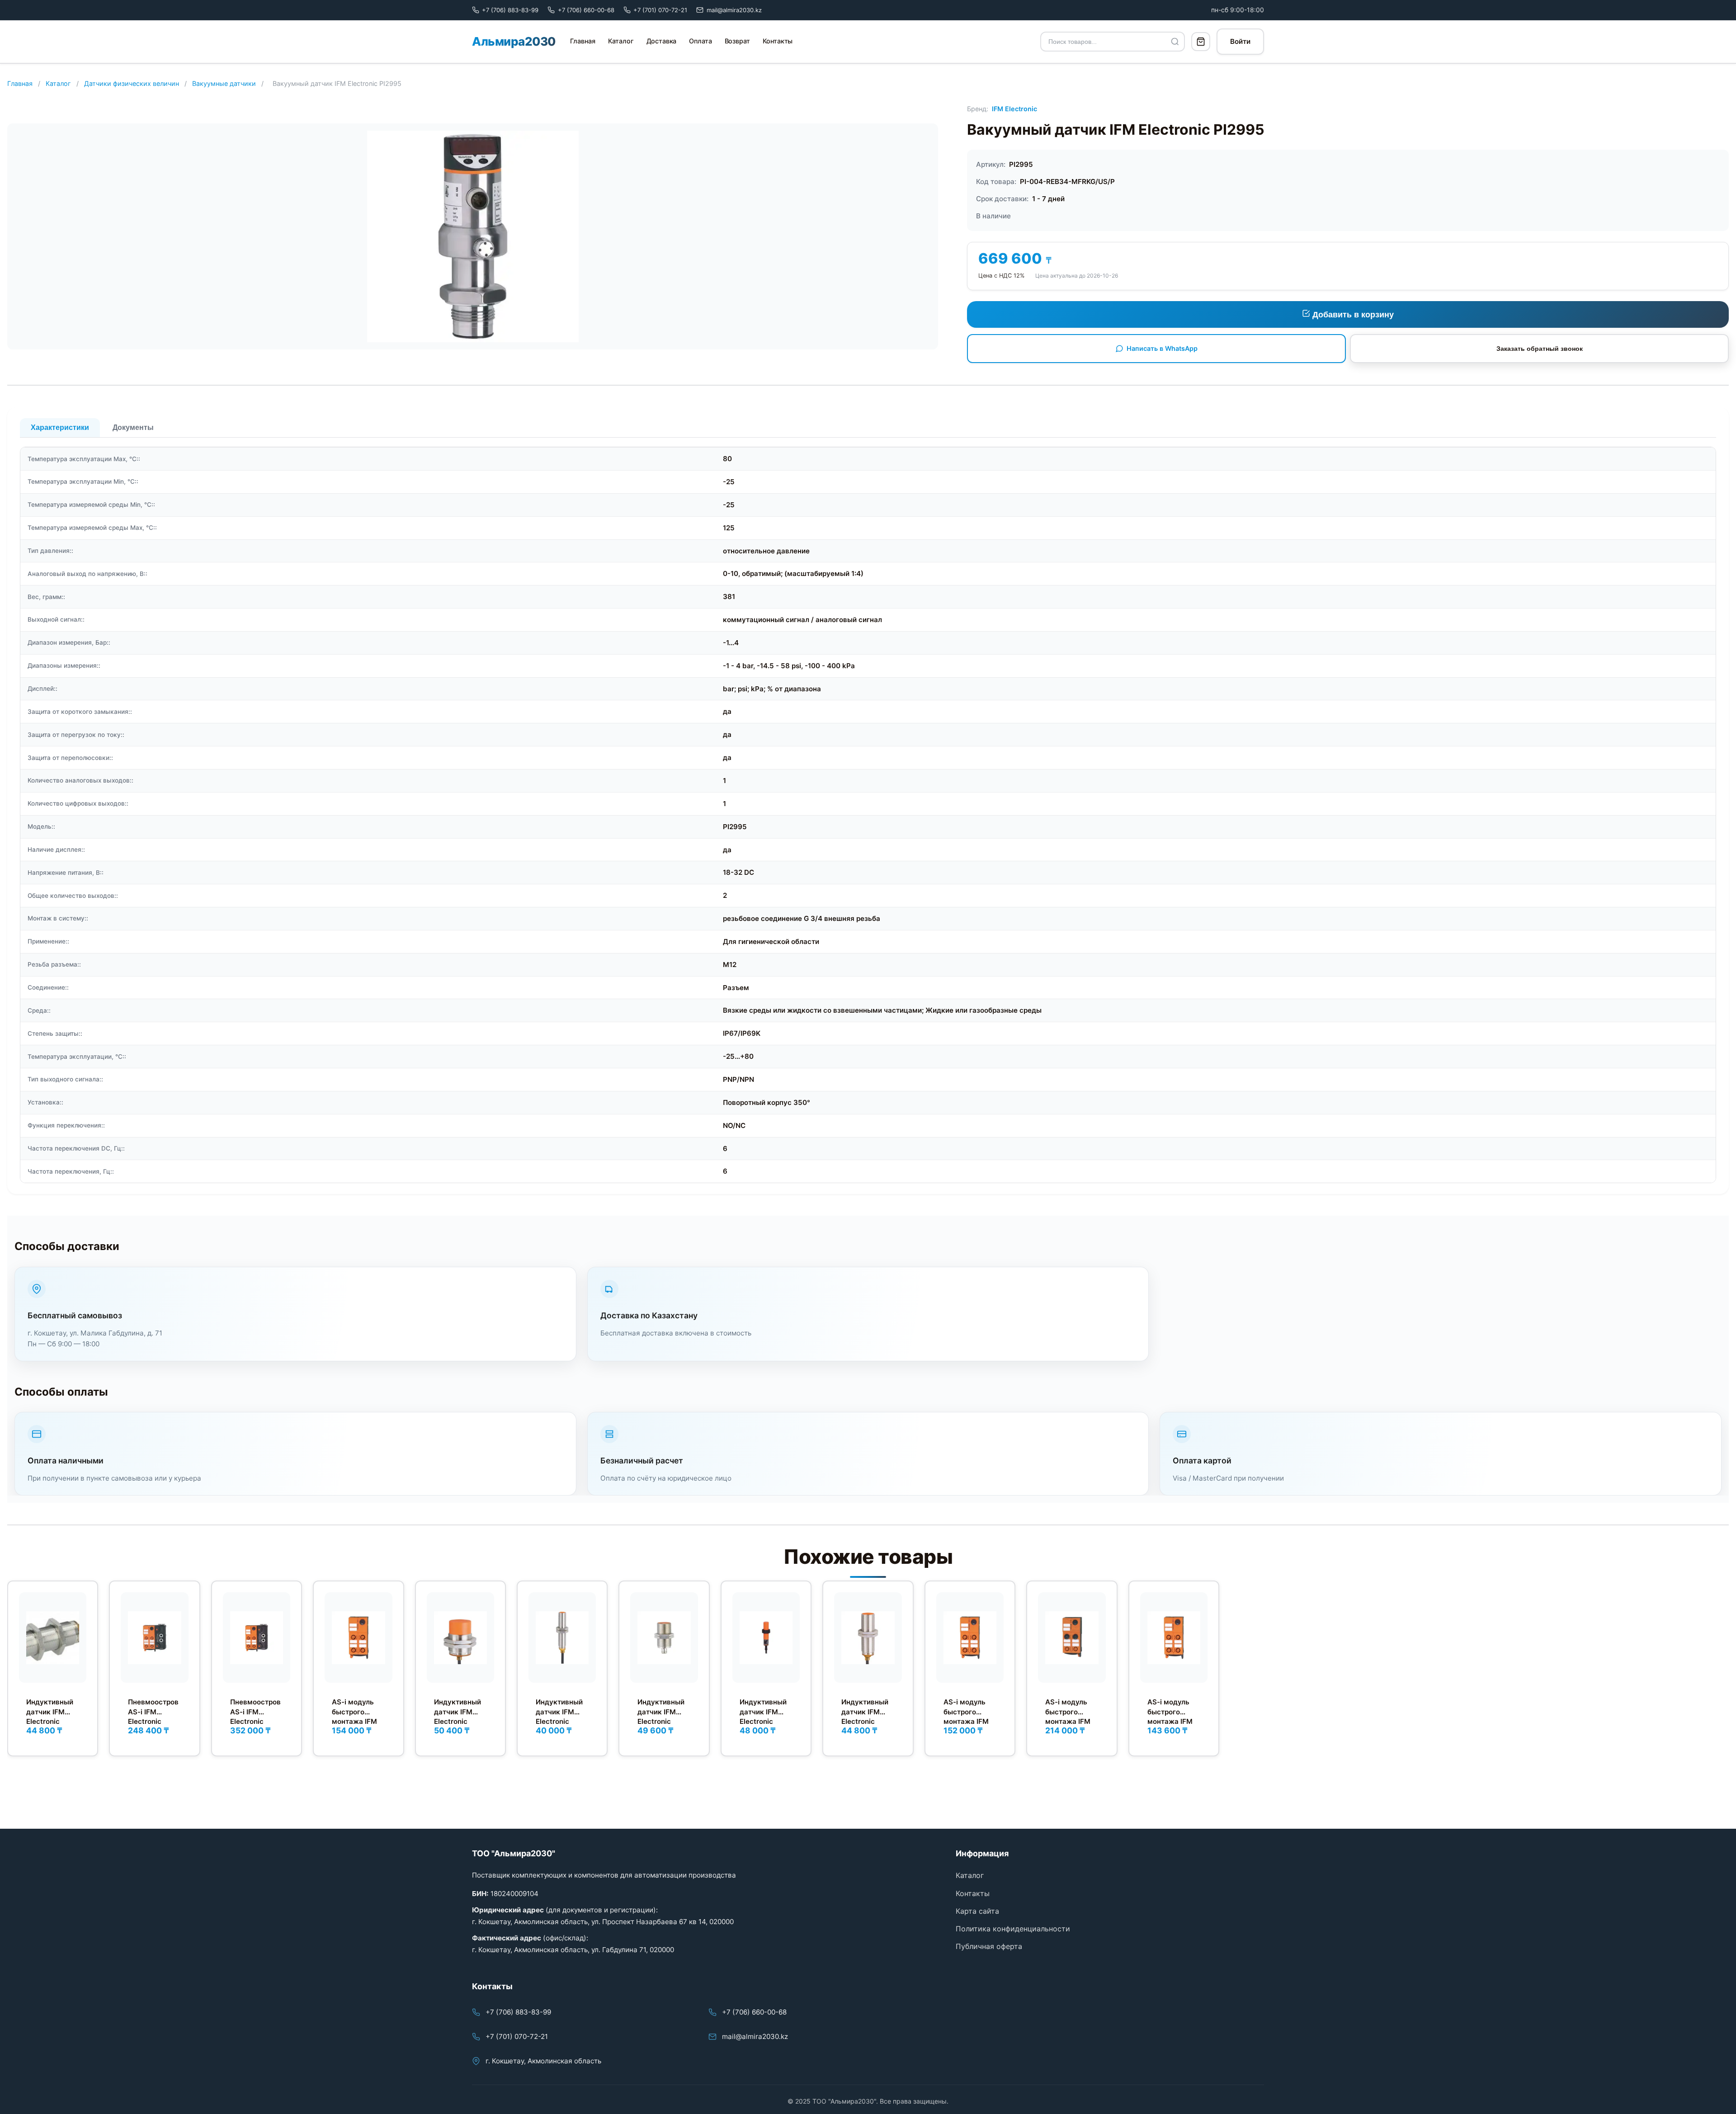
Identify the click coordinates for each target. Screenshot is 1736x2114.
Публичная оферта (989, 1946)
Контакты (778, 41)
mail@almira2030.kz (755, 2036)
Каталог (621, 41)
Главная (583, 41)
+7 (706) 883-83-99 (518, 2012)
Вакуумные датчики (224, 83)
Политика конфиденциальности (1013, 1929)
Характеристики (60, 427)
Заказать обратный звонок (1540, 349)
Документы (133, 427)
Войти (1240, 41)
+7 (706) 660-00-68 (754, 2012)
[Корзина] (1201, 42)
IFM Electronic (1014, 109)
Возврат (737, 41)
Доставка (662, 41)
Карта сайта (977, 1911)
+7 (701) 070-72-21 (517, 2036)
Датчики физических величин (132, 83)
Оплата (700, 41)
